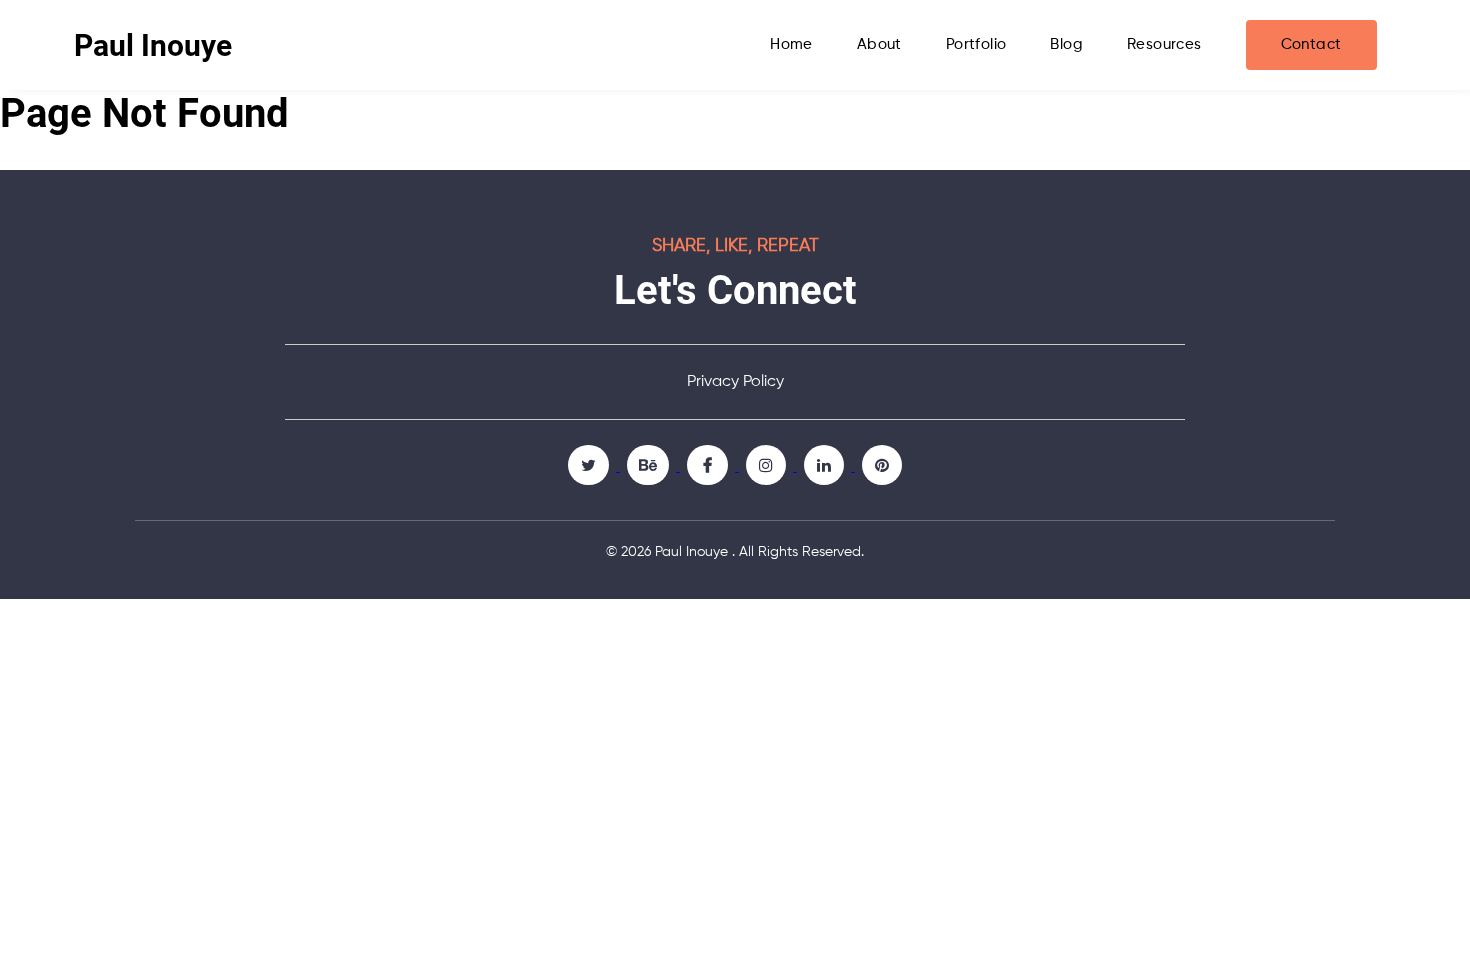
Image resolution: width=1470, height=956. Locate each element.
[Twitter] (590, 465)
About (879, 44)
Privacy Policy (735, 382)
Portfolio (976, 44)
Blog (1066, 44)
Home (791, 44)
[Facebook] (709, 465)
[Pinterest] (882, 465)
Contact (1311, 44)
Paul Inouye (153, 45)
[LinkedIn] (826, 465)
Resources (1164, 44)
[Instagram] (768, 465)
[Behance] (650, 465)
